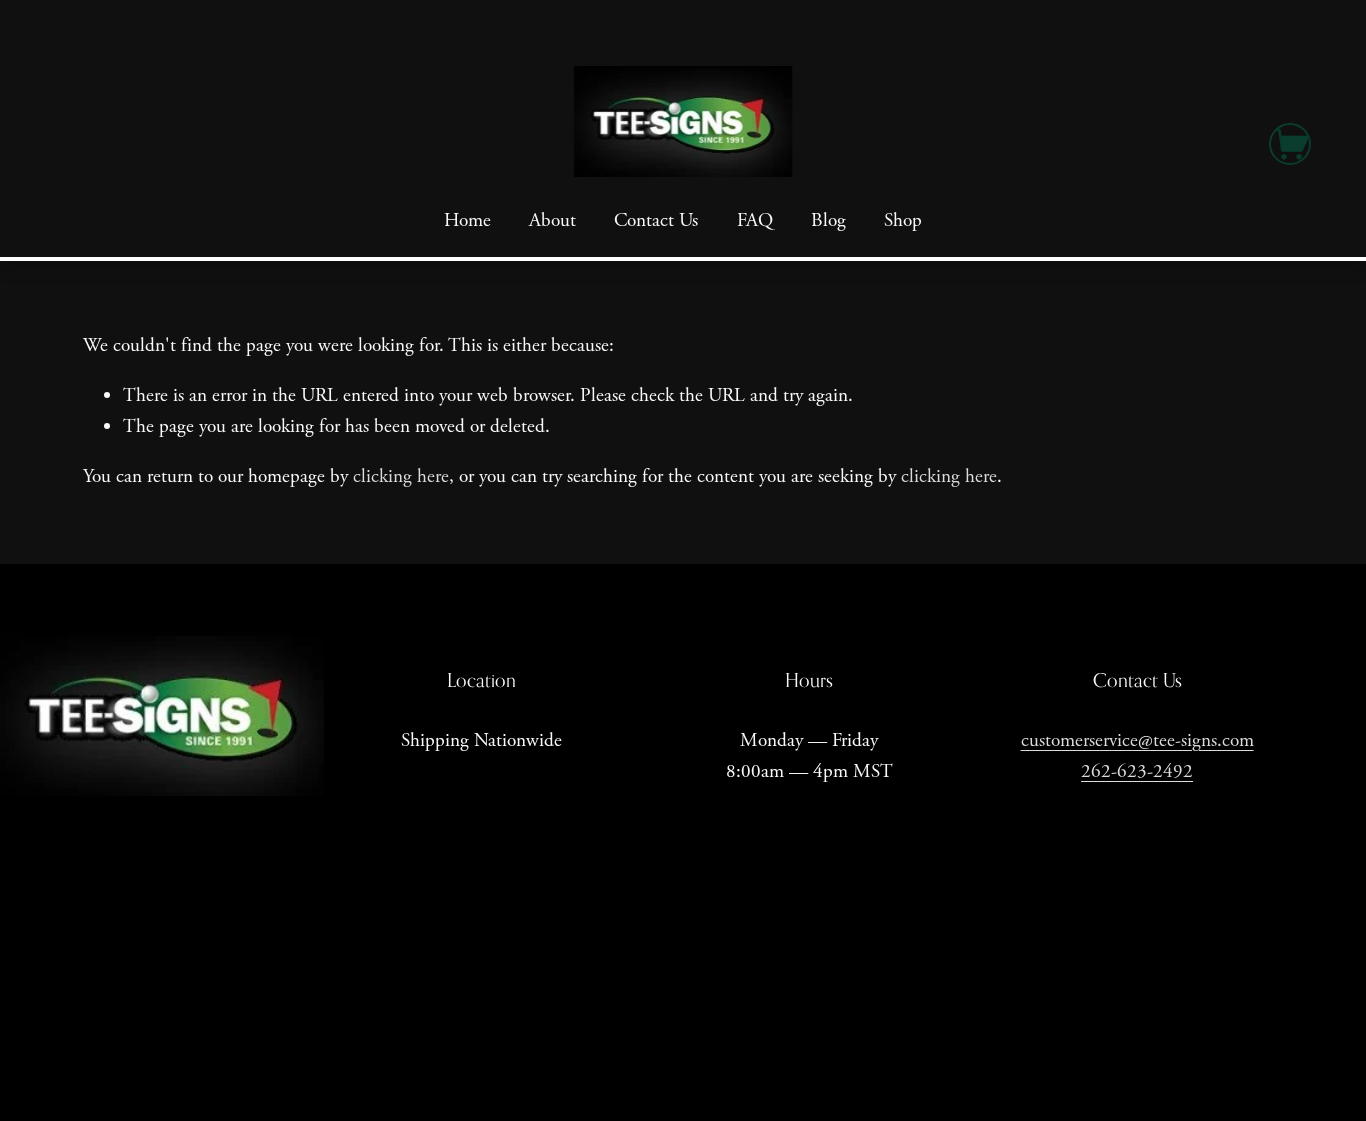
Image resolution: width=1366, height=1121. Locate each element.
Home (467, 220)
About (552, 220)
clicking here (401, 476)
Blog (828, 220)
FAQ (755, 220)
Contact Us (656, 220)
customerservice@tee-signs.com (1137, 740)
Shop (903, 220)
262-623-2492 (1137, 771)
